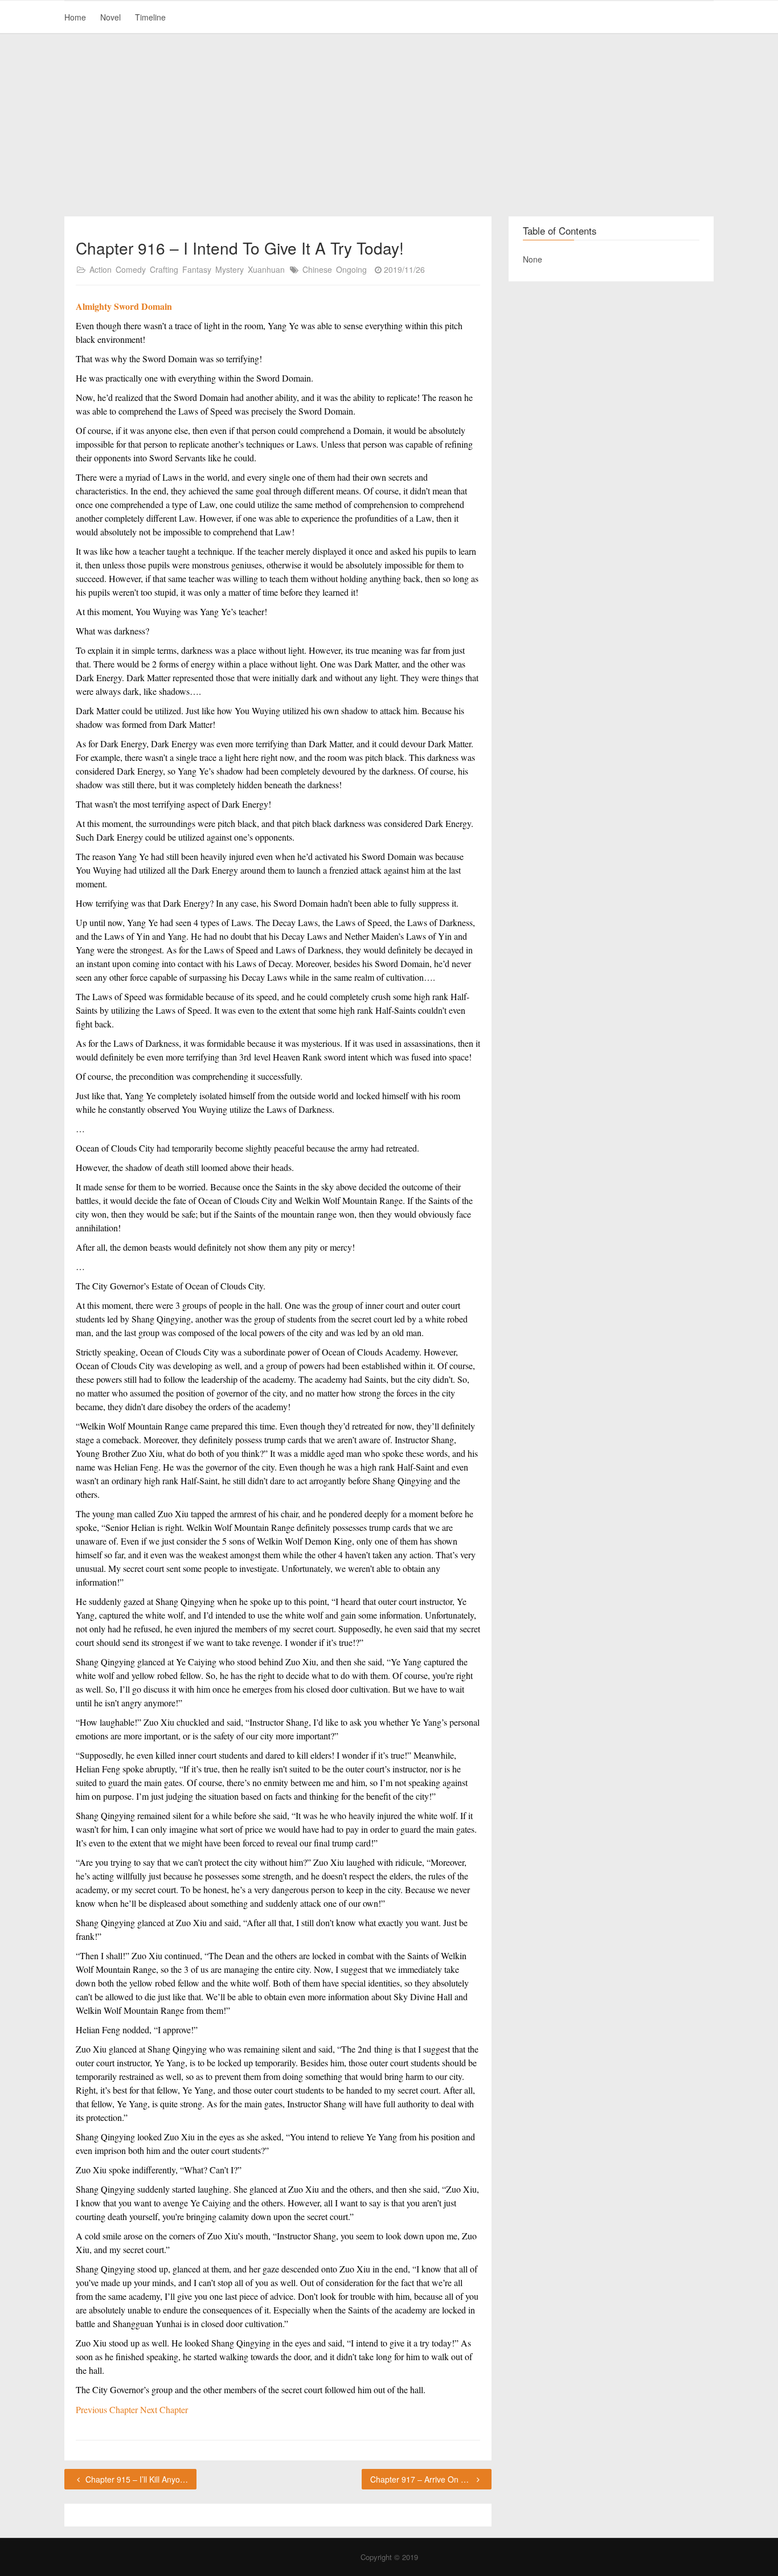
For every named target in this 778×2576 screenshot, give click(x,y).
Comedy (131, 269)
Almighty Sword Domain (124, 306)
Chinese (317, 269)
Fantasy (197, 269)
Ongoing (351, 269)
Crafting (164, 269)
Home (75, 17)
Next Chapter (164, 2409)
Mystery (230, 269)
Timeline (150, 17)
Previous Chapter (108, 2409)
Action (101, 269)
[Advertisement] (389, 125)
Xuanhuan (266, 269)
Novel (110, 17)
